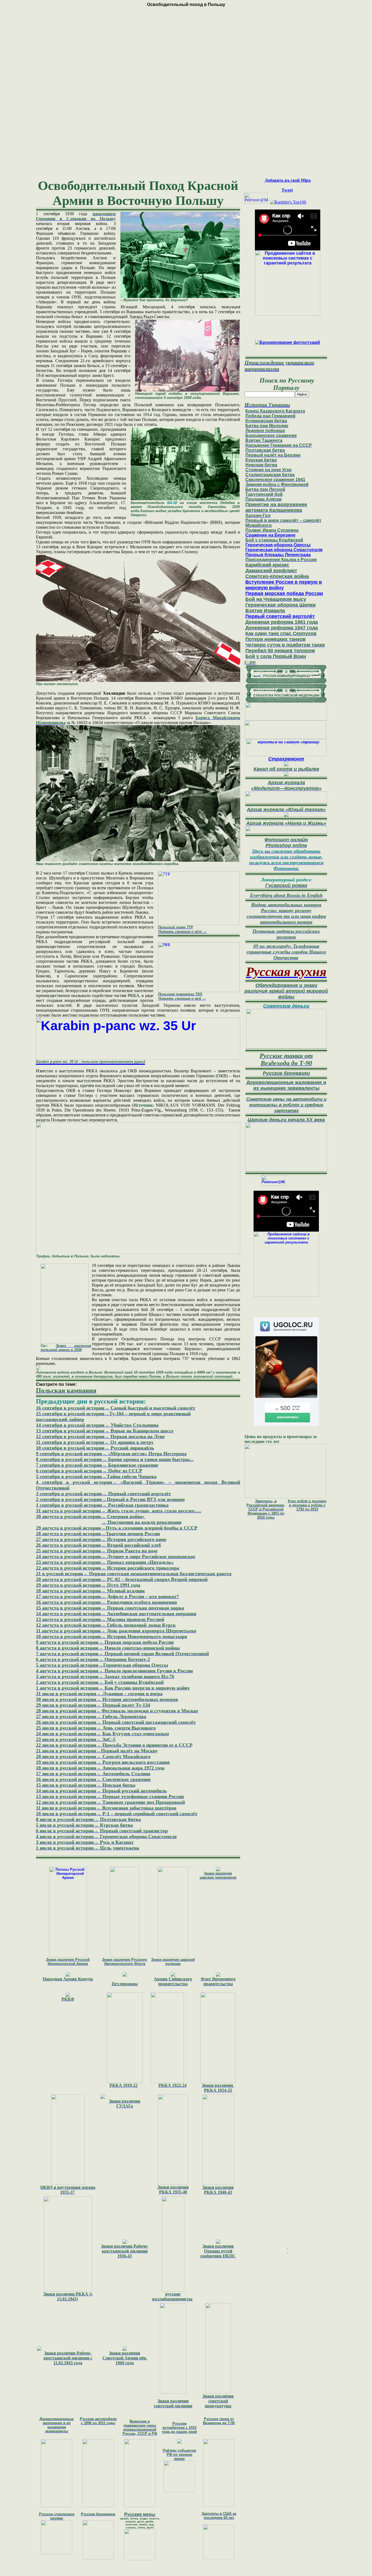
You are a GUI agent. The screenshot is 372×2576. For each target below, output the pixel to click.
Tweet (287, 190)
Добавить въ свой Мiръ (288, 180)
